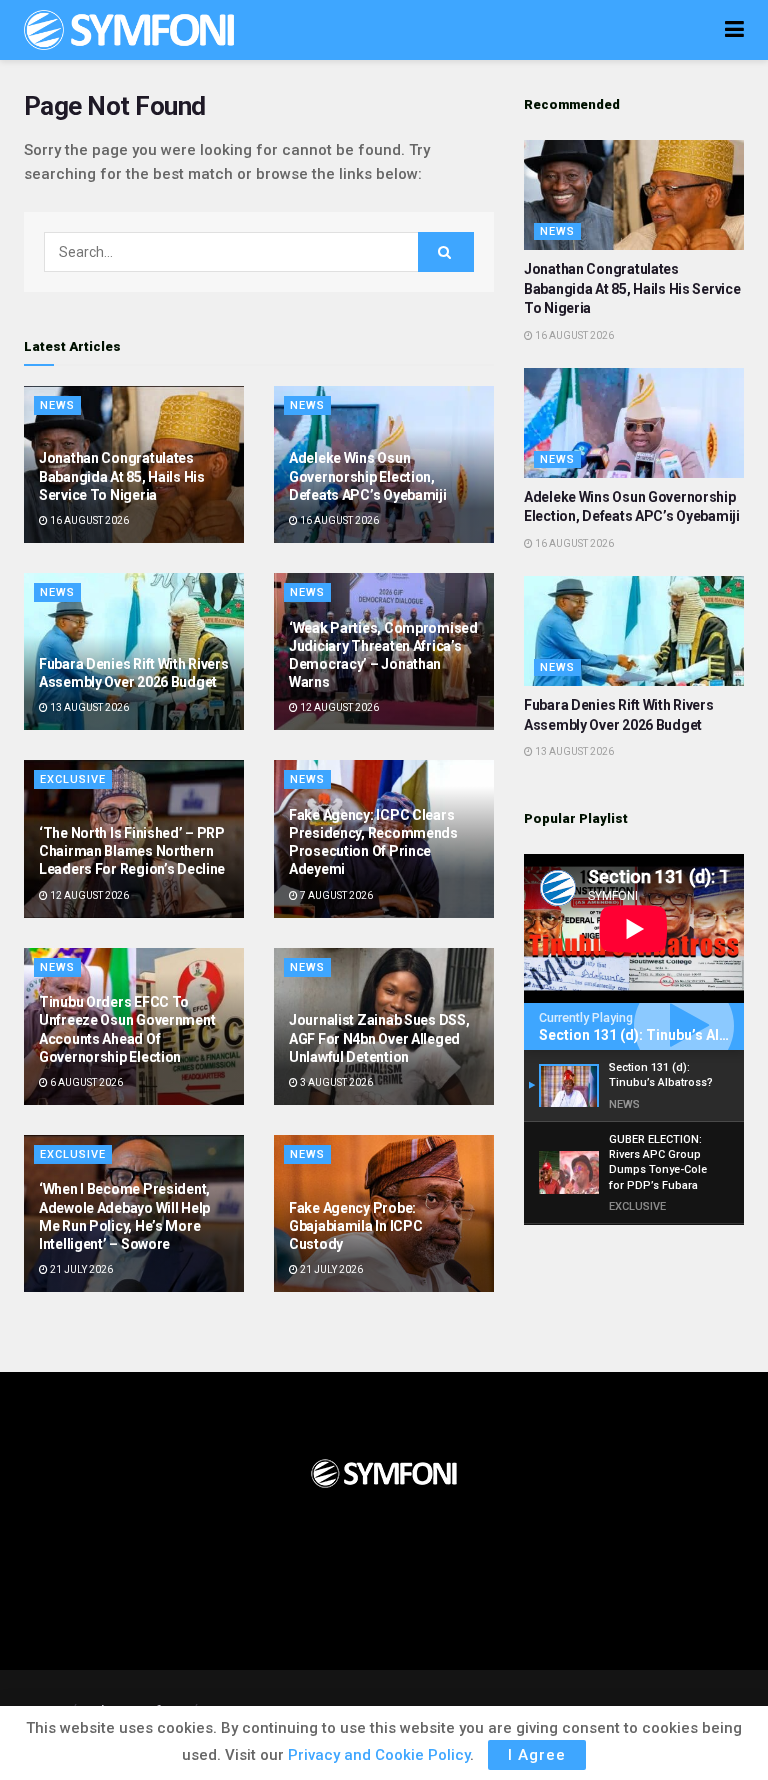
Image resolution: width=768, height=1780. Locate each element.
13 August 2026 (88, 707)
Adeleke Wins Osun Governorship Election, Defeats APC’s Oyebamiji (368, 476)
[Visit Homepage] (129, 30)
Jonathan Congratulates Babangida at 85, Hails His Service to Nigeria (122, 476)
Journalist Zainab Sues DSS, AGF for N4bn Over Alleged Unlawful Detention (379, 1038)
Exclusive (73, 779)
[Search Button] (446, 252)
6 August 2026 (85, 1082)
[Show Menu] (734, 30)
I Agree (537, 1755)
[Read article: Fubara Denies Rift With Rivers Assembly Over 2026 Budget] (634, 631)
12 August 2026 (338, 707)
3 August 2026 (335, 1082)
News (57, 405)
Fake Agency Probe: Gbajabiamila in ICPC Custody (355, 1226)
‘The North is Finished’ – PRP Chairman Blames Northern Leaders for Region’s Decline (132, 851)
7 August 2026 (335, 895)
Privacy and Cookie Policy (379, 1755)
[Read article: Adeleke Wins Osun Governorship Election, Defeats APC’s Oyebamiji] (634, 423)
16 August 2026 (88, 520)
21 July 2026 (80, 1269)
